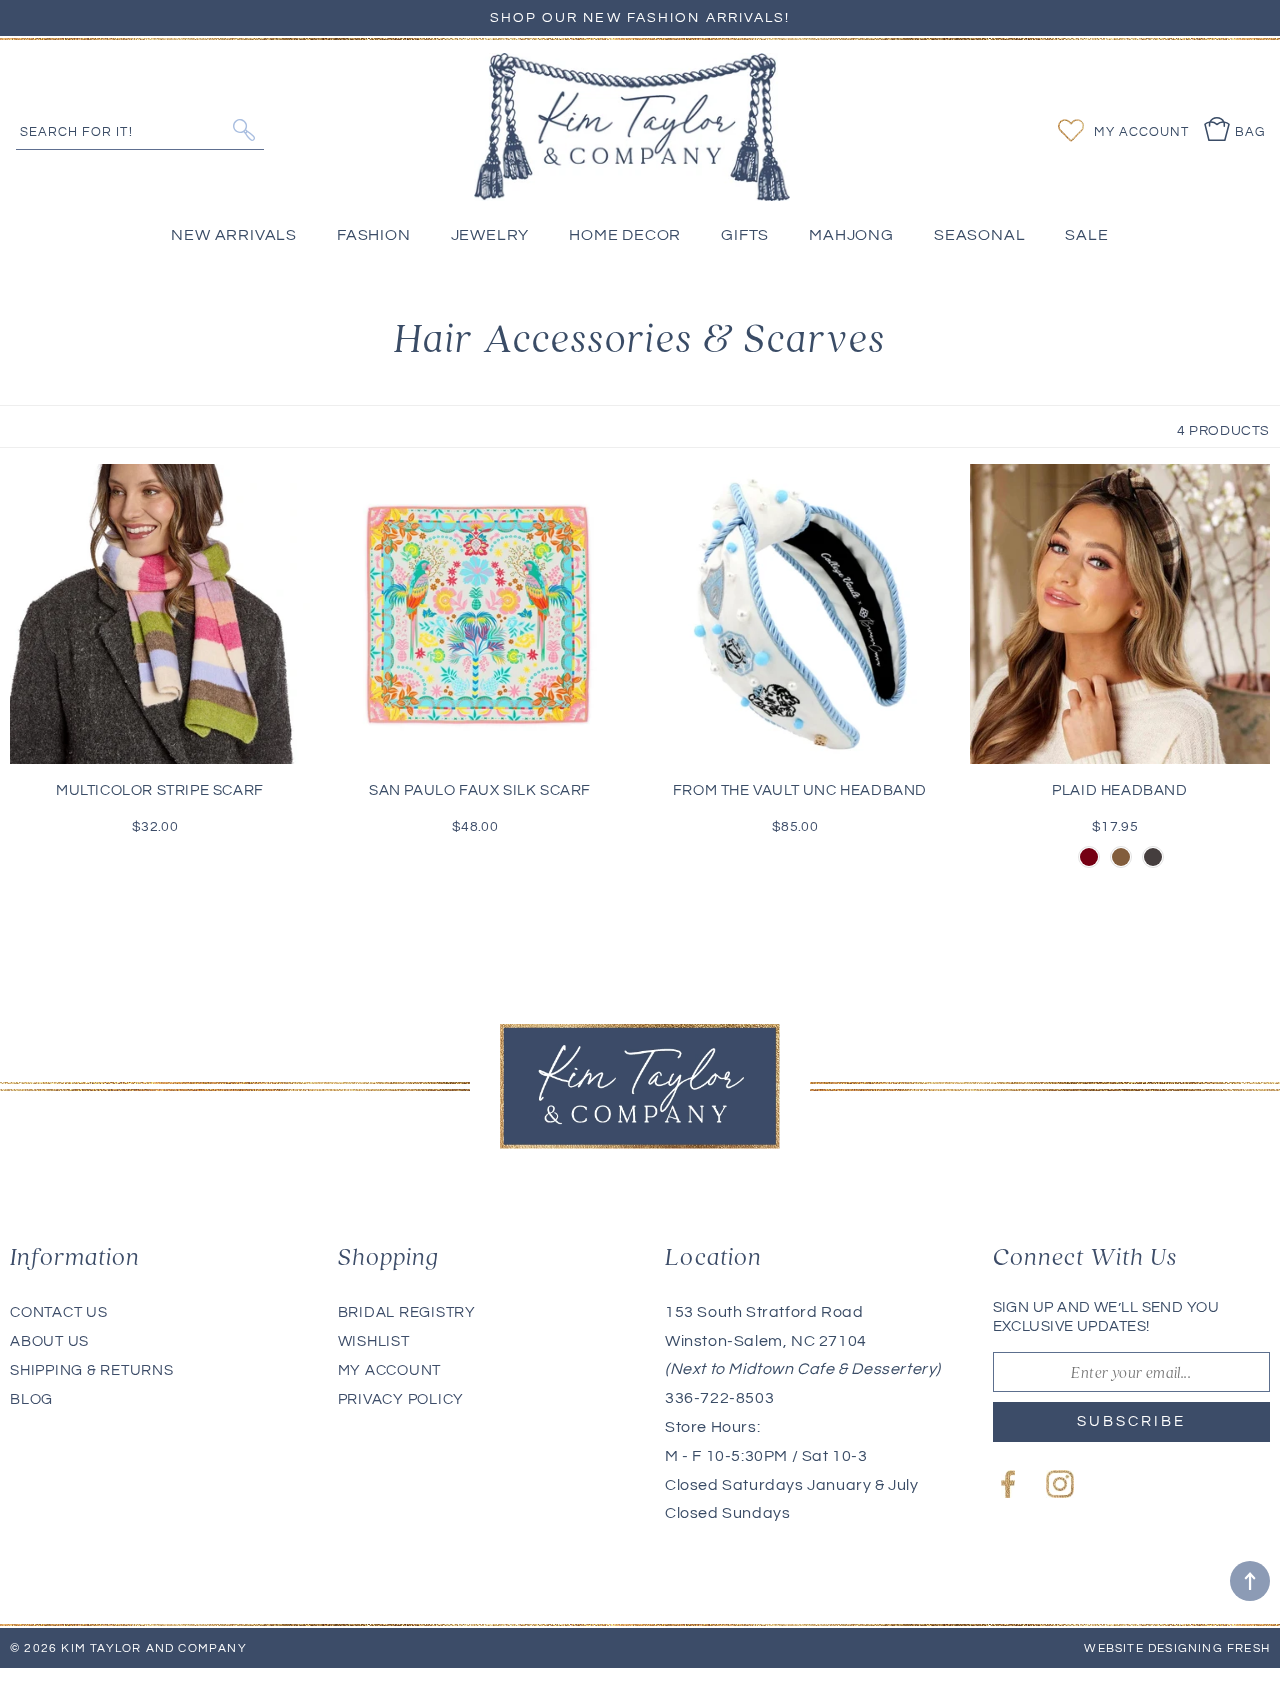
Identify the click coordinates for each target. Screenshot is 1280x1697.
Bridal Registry (407, 1312)
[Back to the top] (1250, 1581)
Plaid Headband (1119, 790)
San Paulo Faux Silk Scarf (480, 790)
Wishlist (374, 1341)
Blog (31, 1399)
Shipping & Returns (92, 1370)
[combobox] (140, 129)
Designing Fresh (1209, 1648)
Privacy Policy (401, 1399)
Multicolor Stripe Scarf (160, 790)
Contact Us (59, 1312)
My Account (390, 1370)
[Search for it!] (243, 130)
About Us (49, 1341)
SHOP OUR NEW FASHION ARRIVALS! (640, 18)
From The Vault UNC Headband (800, 790)
